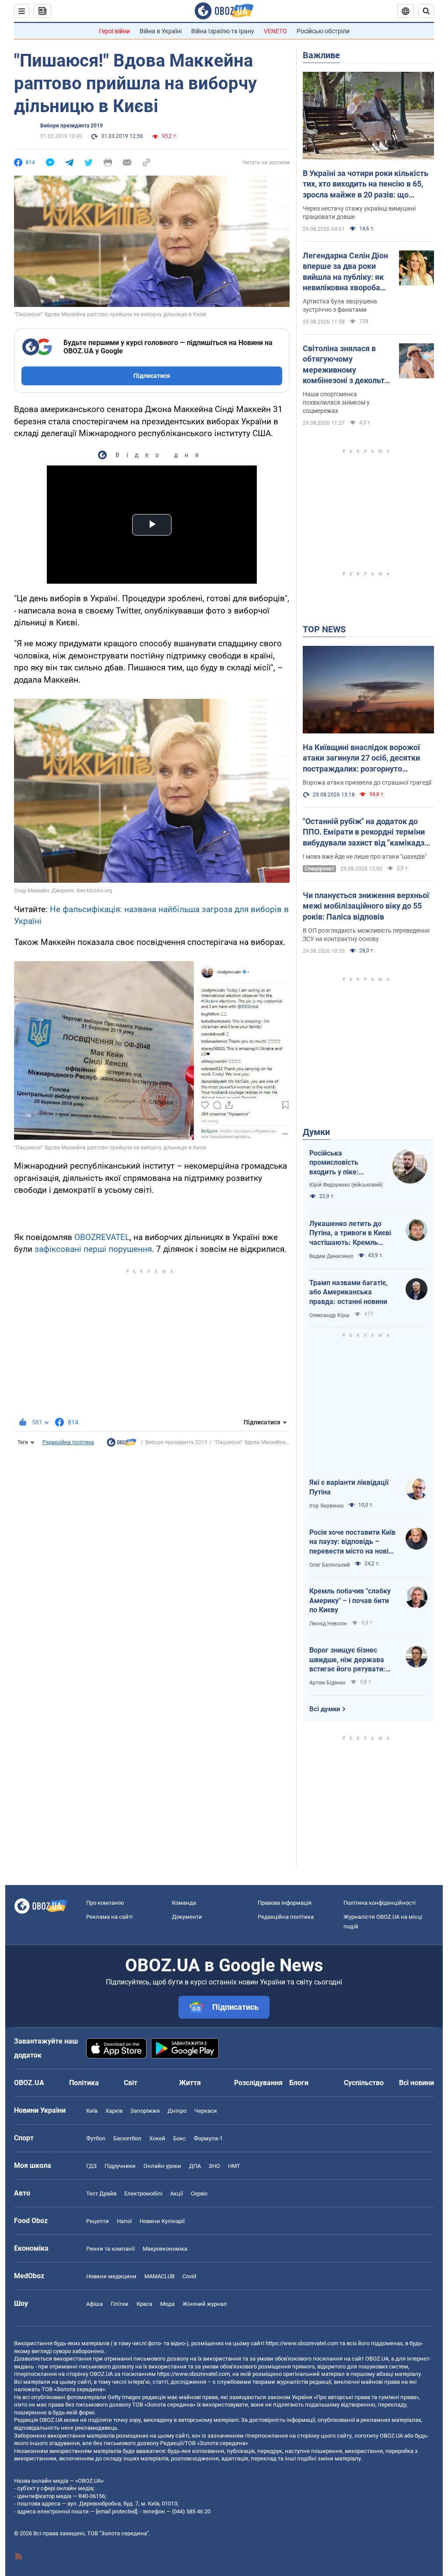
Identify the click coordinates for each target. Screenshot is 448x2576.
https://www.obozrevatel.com (302, 2343)
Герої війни (114, 31)
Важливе (321, 55)
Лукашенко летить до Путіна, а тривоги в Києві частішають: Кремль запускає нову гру (350, 1233)
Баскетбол (127, 2138)
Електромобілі (143, 2194)
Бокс (180, 2138)
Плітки (120, 2304)
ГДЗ (91, 2166)
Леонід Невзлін (328, 1624)
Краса (144, 2304)
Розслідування (258, 2083)
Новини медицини (111, 2276)
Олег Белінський (330, 1565)
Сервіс (199, 2194)
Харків (114, 2111)
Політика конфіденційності (380, 1903)
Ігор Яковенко (327, 1506)
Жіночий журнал (205, 2304)
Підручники (120, 2166)
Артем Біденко (327, 1683)
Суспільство (364, 2083)
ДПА (195, 2166)
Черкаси (206, 2111)
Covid (189, 2276)
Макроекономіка (165, 2249)
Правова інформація (285, 1903)
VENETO (275, 31)
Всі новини (416, 2083)
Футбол (96, 2138)
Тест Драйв (101, 2194)
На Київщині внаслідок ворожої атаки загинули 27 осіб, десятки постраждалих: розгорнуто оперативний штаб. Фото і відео (362, 758)
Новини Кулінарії (162, 2221)
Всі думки (325, 1709)
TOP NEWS (324, 629)
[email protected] (116, 2511)
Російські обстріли (323, 31)
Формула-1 (208, 2138)
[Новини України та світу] (122, 1445)
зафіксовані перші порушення (93, 1249)
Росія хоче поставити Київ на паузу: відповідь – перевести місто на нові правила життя (352, 1542)
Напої (124, 2221)
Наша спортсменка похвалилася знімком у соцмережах (336, 402)
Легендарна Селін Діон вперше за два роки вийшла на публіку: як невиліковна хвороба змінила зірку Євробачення (345, 272)
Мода (167, 2304)
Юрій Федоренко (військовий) (346, 1185)
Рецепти (98, 2221)
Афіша (94, 2304)
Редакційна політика (68, 1442)
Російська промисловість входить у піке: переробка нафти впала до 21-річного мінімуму (343, 1163)
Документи (187, 1917)
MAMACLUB (159, 2276)
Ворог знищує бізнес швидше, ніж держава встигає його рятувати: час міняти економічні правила (347, 1660)
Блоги (299, 2083)
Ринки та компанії (110, 2249)
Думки (316, 1132)
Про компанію (105, 1903)
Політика (84, 2083)
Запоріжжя (145, 2111)
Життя (190, 2083)
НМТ (234, 2166)
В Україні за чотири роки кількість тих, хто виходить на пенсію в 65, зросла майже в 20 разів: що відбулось (366, 184)
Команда (184, 1903)
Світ (131, 2083)
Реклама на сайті (109, 1917)
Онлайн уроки (162, 2166)
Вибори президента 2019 (72, 126)
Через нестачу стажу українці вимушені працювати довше (359, 213)
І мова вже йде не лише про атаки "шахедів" (365, 856)
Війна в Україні (161, 31)
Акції (177, 2194)
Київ (92, 2111)
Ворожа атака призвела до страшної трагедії (367, 782)
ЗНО (214, 2166)
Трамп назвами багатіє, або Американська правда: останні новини (348, 1292)
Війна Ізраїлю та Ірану (223, 31)
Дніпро (177, 2111)
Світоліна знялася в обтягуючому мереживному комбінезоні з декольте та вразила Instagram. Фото (346, 365)
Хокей (157, 2138)
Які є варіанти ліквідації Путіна (349, 1487)
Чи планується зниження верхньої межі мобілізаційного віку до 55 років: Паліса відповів (366, 906)
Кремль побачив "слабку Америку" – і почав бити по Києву (350, 1600)
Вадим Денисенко (331, 1256)
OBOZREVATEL (102, 1237)
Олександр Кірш (329, 1315)
